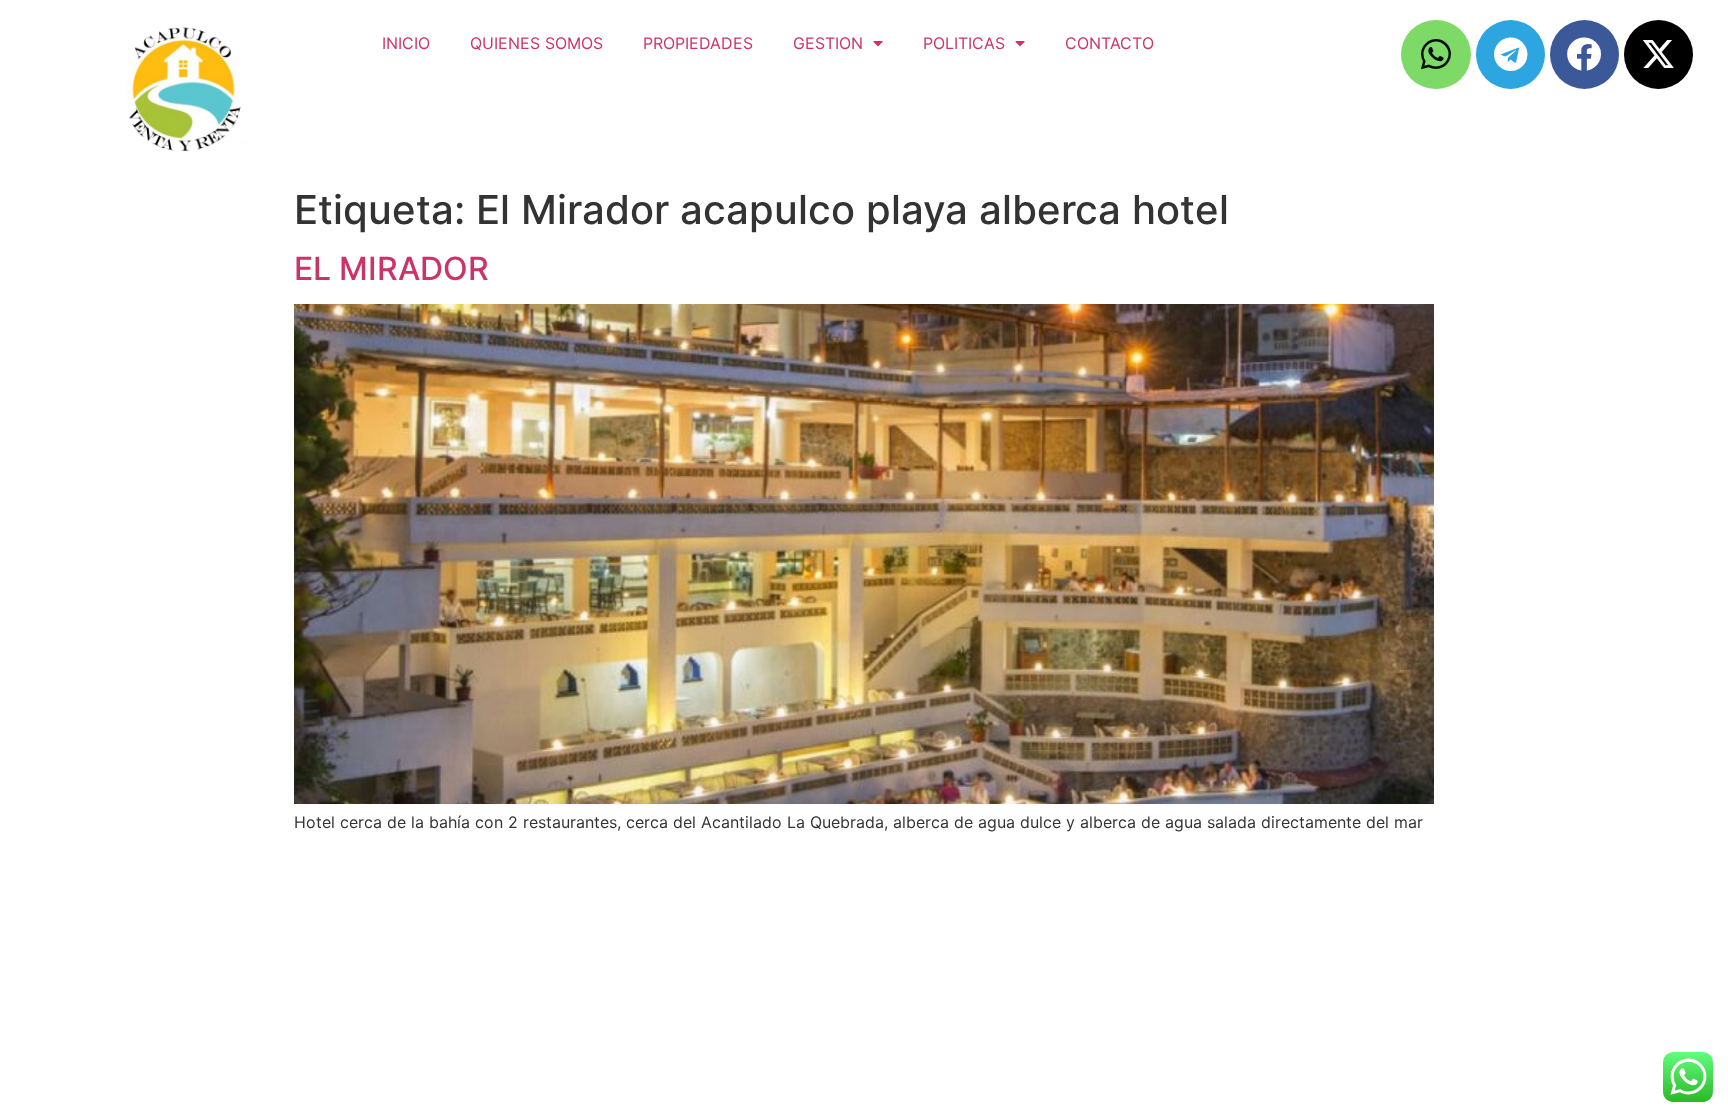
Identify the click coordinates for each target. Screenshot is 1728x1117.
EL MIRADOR (391, 268)
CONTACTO (1109, 43)
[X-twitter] (1658, 54)
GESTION (828, 43)
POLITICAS (964, 43)
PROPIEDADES (698, 43)
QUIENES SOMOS (536, 43)
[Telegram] (1510, 54)
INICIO (406, 43)
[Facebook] (1584, 54)
